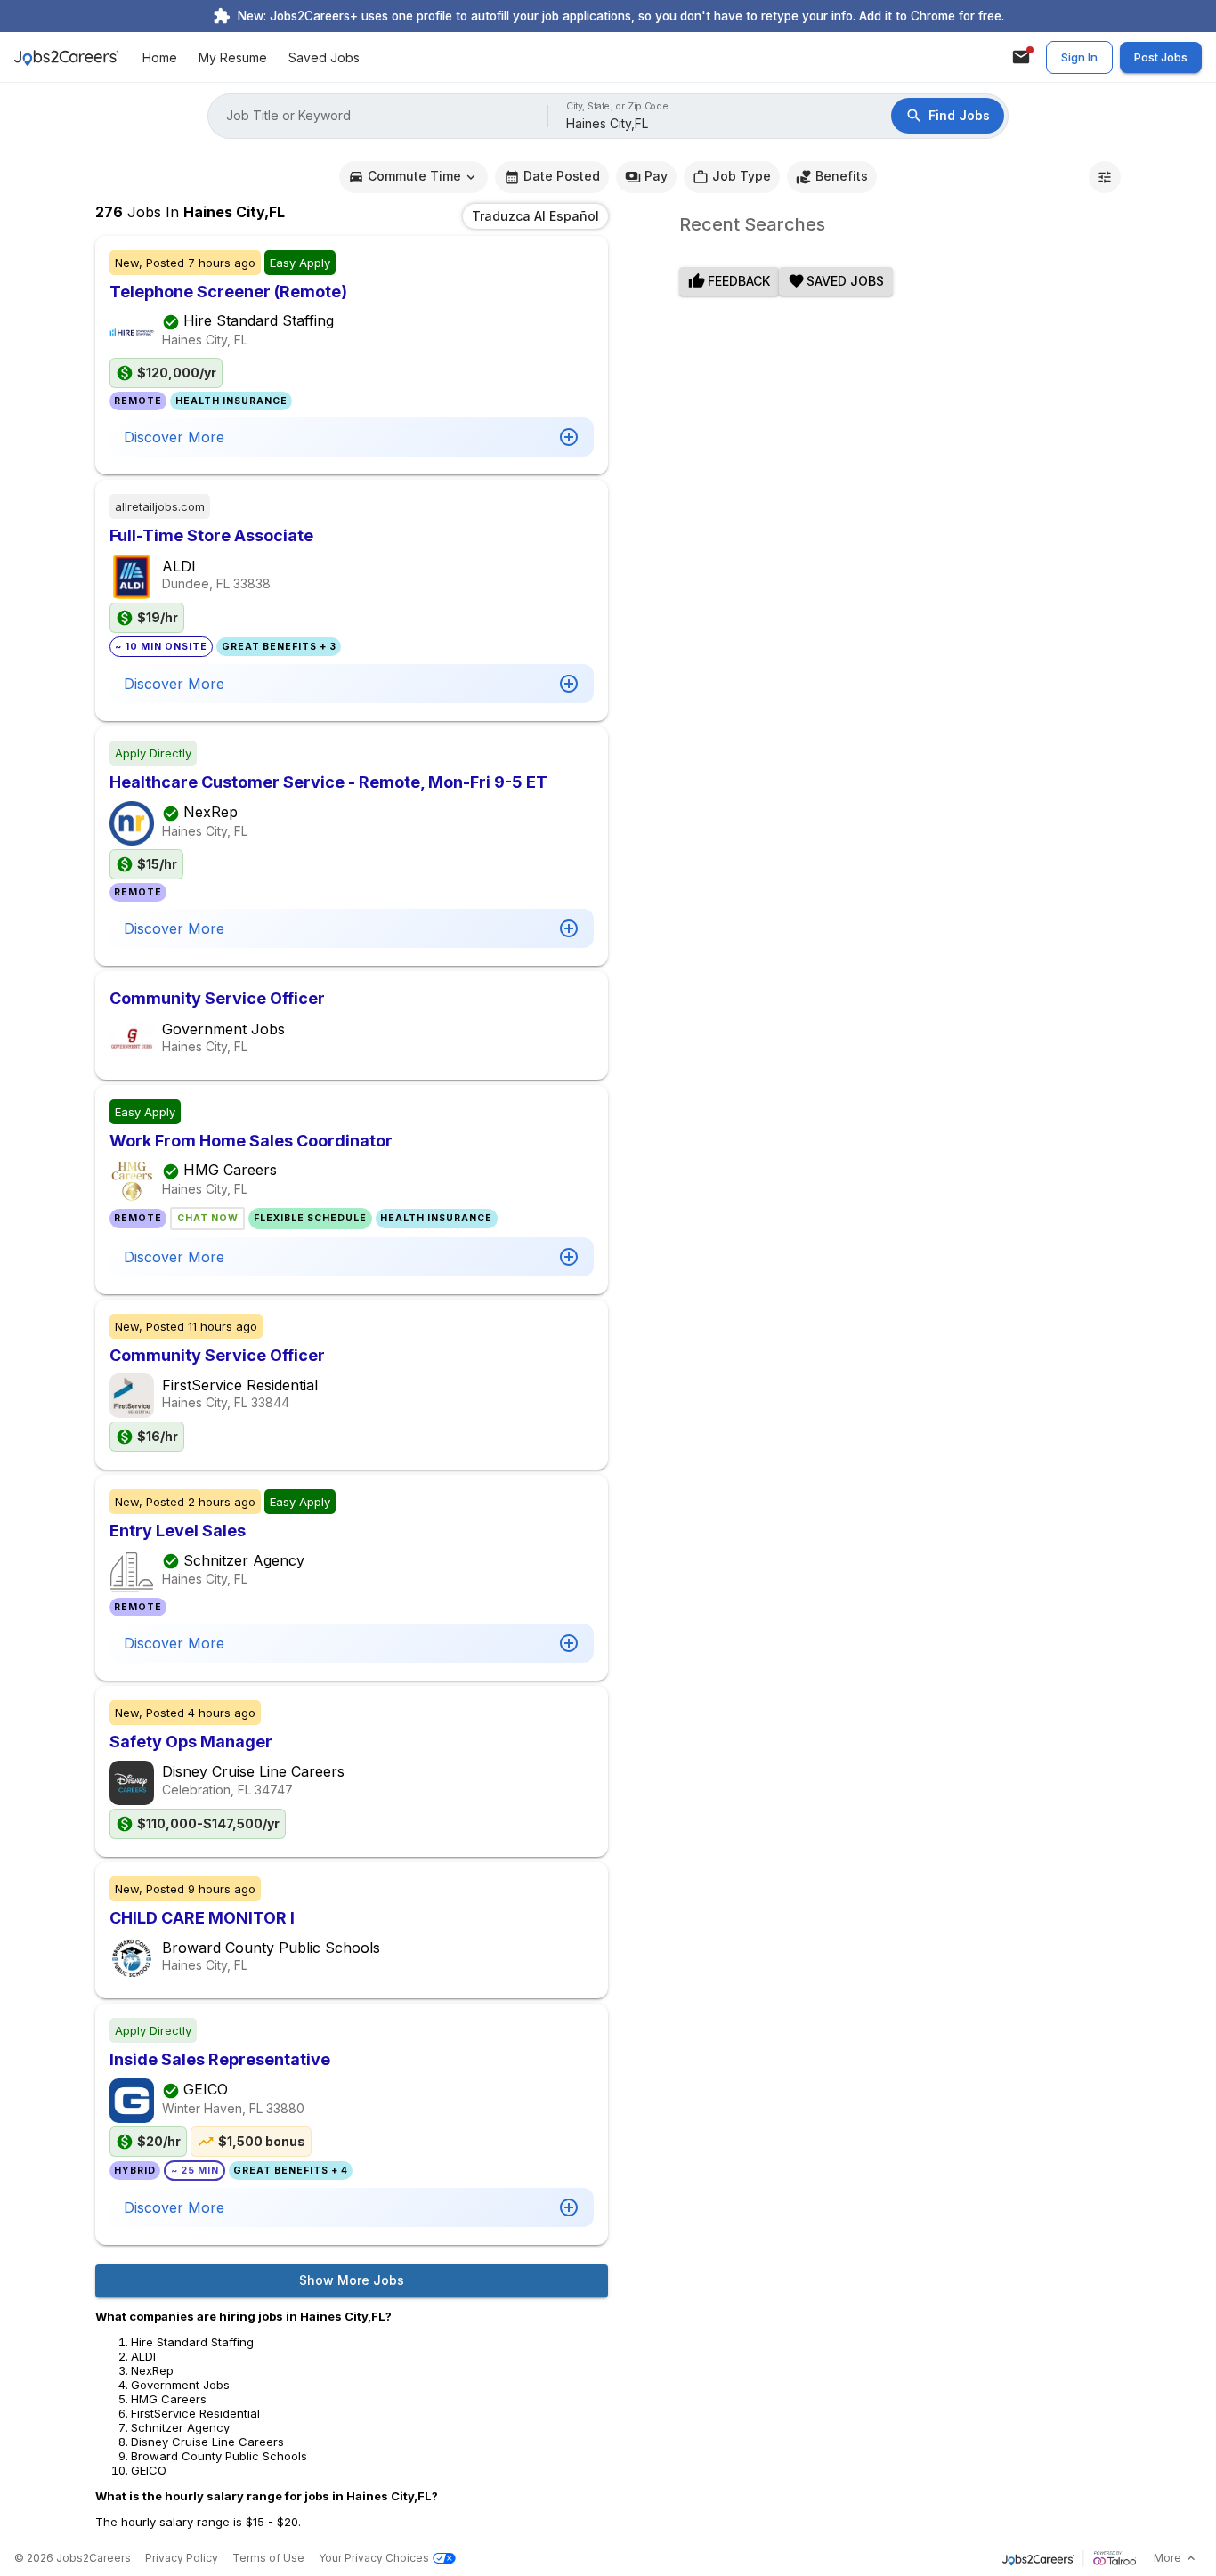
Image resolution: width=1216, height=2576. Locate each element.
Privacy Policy (182, 2558)
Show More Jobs (352, 2280)
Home (160, 57)
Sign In (1079, 57)
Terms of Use (268, 2558)
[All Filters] (1105, 177)
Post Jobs (1161, 57)
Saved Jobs (324, 57)
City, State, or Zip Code (618, 106)
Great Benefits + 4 (291, 2171)
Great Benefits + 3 (279, 647)
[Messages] (1021, 57)
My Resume (233, 57)
